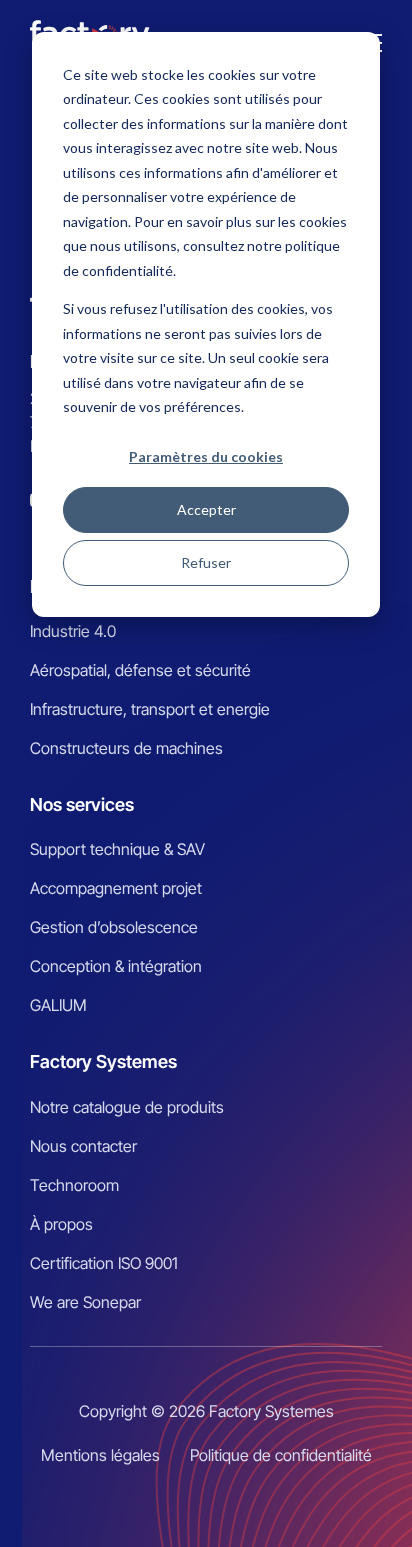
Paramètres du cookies (206, 456)
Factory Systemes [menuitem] (103, 1061)
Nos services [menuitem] (82, 804)
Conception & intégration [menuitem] (116, 966)
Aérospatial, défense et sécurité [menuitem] (140, 670)
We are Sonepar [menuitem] (85, 1302)
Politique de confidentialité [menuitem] (281, 1455)
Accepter (206, 509)
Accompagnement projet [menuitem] (116, 888)
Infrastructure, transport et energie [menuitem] (150, 709)
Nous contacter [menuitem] (83, 1146)
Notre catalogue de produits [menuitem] (127, 1107)
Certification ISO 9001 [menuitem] (104, 1263)
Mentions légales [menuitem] (100, 1455)
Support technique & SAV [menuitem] (117, 849)
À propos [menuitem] (61, 1224)
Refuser (206, 562)
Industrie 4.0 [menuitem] (73, 631)
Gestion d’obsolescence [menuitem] (114, 927)
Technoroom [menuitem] (74, 1185)
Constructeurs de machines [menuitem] (126, 748)
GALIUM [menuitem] (58, 1005)
